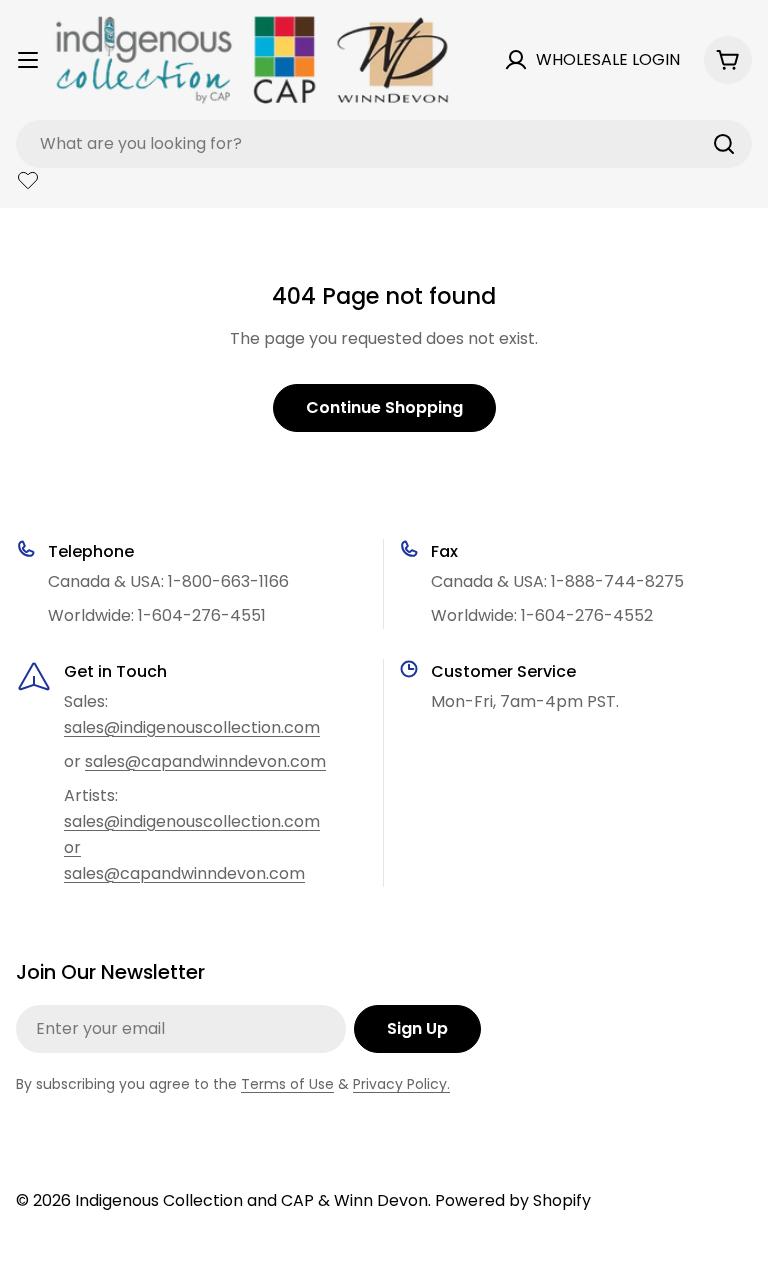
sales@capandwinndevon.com (205, 761)
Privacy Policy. (401, 1084)
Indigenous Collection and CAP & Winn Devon (251, 1200)
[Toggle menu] (28, 60)
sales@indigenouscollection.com (192, 727)
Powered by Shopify (513, 1200)
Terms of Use (287, 1084)
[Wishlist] (28, 180)
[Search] (724, 144)
